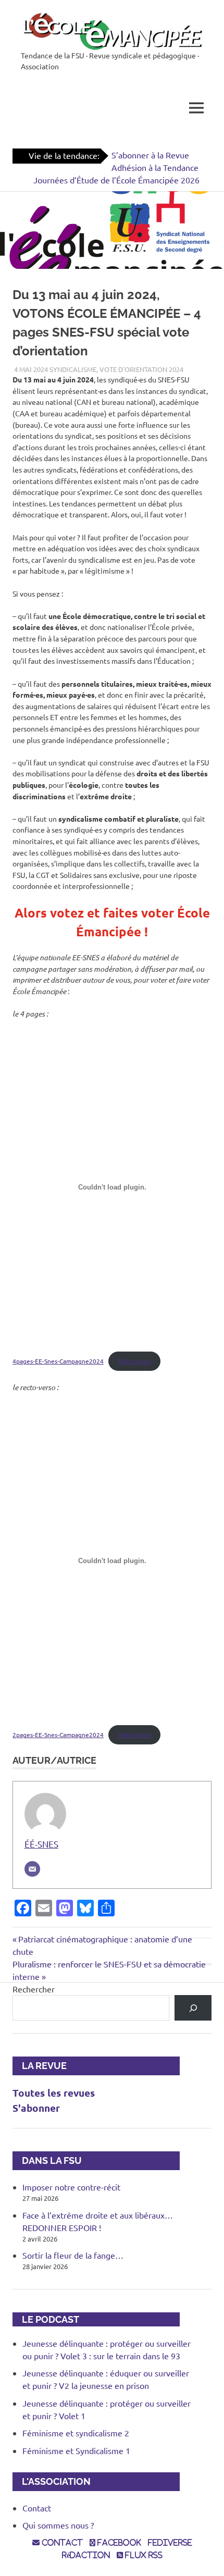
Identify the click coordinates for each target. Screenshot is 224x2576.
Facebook (118, 2543)
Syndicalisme (73, 369)
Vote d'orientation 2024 (141, 369)
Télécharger (134, 1361)
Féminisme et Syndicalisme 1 (76, 2450)
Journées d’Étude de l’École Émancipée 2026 (116, 180)
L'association (52, 2481)
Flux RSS (143, 2555)
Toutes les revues (54, 2093)
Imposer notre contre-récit (71, 2187)
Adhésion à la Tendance (155, 167)
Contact (37, 2508)
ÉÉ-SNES (41, 1844)
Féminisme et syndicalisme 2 (76, 2433)
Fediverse (170, 2543)
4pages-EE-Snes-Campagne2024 (58, 1361)
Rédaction (86, 2555)
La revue (40, 2066)
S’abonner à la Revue (150, 155)
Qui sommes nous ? (58, 2525)
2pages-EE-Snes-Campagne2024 (58, 1735)
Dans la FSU (47, 2160)
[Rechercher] (193, 2008)
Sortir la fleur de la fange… (73, 2255)
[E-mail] (32, 1869)
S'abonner (36, 2108)
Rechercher (34, 1989)
